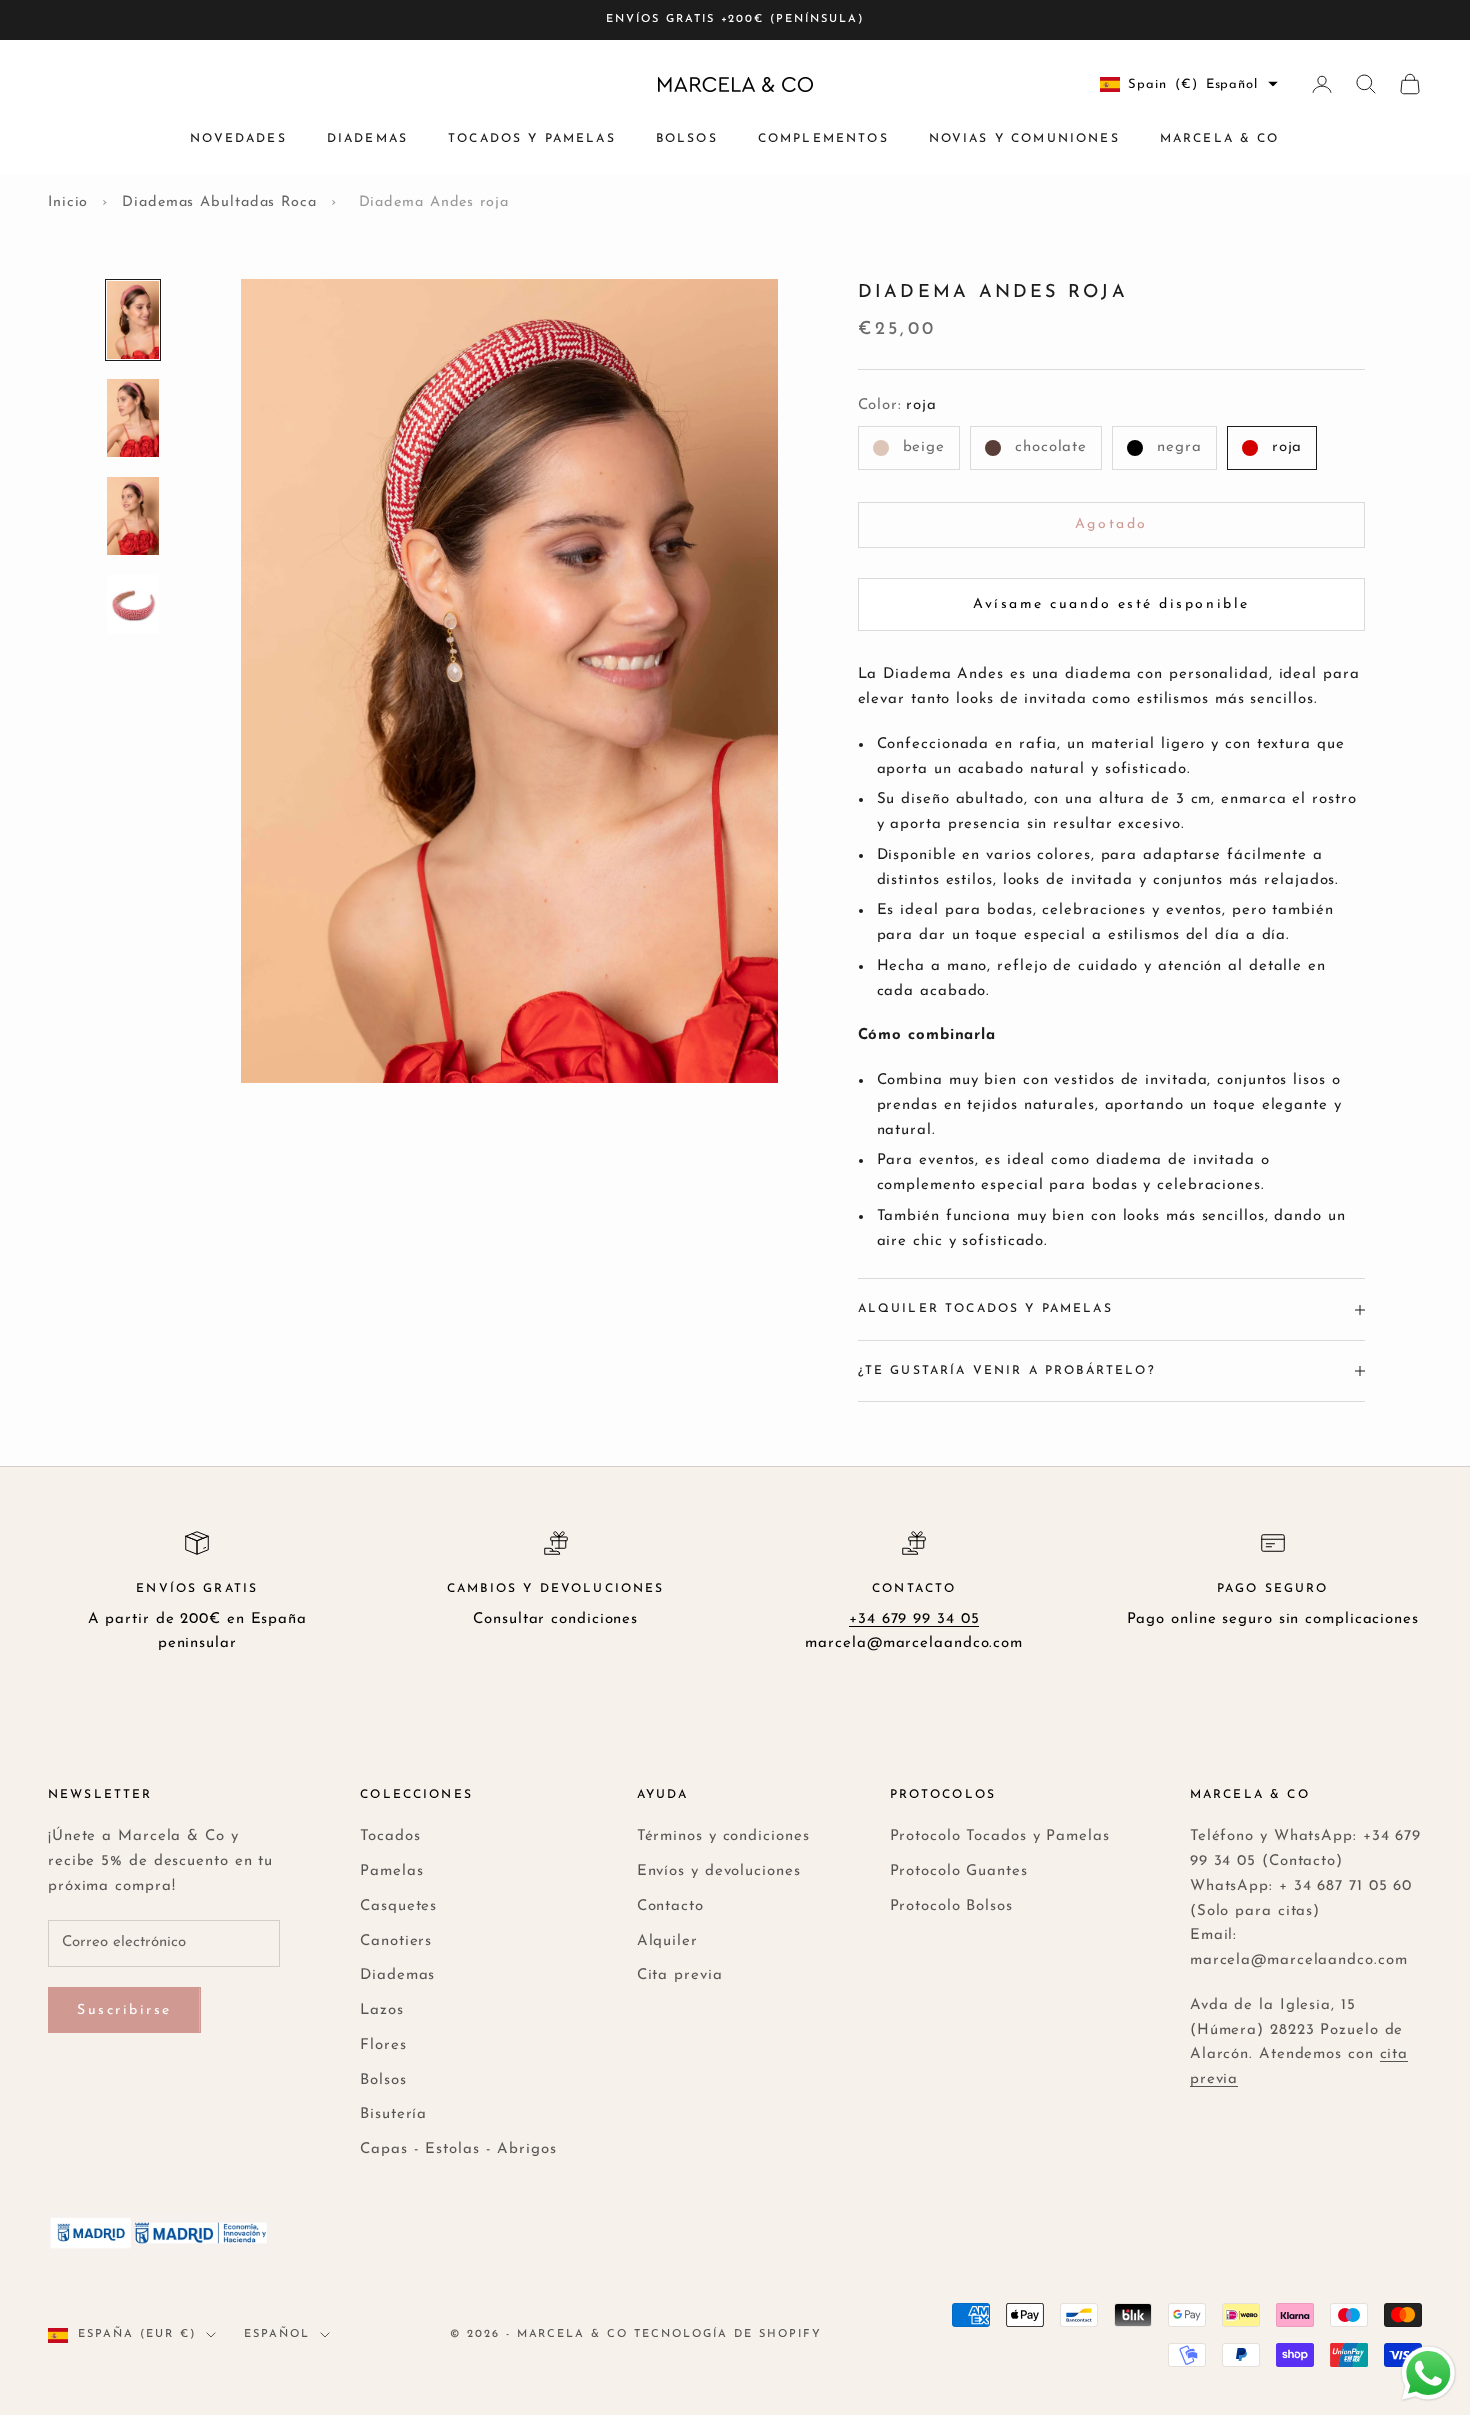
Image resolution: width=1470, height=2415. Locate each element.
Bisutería (393, 2114)
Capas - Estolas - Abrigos (458, 2149)
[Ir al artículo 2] (133, 418)
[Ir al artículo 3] (133, 516)
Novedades (238, 139)
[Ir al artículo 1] (133, 320)
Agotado (1111, 524)
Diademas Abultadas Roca (219, 202)
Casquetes (398, 1906)
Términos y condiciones (723, 1836)
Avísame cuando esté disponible (1111, 604)
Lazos (382, 2010)
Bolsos (687, 139)
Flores (383, 2045)
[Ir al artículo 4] (133, 604)
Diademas (367, 139)
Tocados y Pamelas (532, 139)
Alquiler (667, 1941)
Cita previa (680, 1975)
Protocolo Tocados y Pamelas (1000, 1836)
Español (277, 2334)
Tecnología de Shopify (728, 2334)
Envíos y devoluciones (719, 1871)
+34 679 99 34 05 (914, 1619)
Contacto (670, 1906)
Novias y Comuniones (1024, 139)
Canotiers (396, 1941)
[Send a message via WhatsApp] (1428, 2373)
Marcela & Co (1220, 139)
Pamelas (391, 1871)
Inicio (68, 202)
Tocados (390, 1836)
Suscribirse (124, 2010)
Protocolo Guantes (959, 1871)
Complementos (823, 139)
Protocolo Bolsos (951, 1906)
